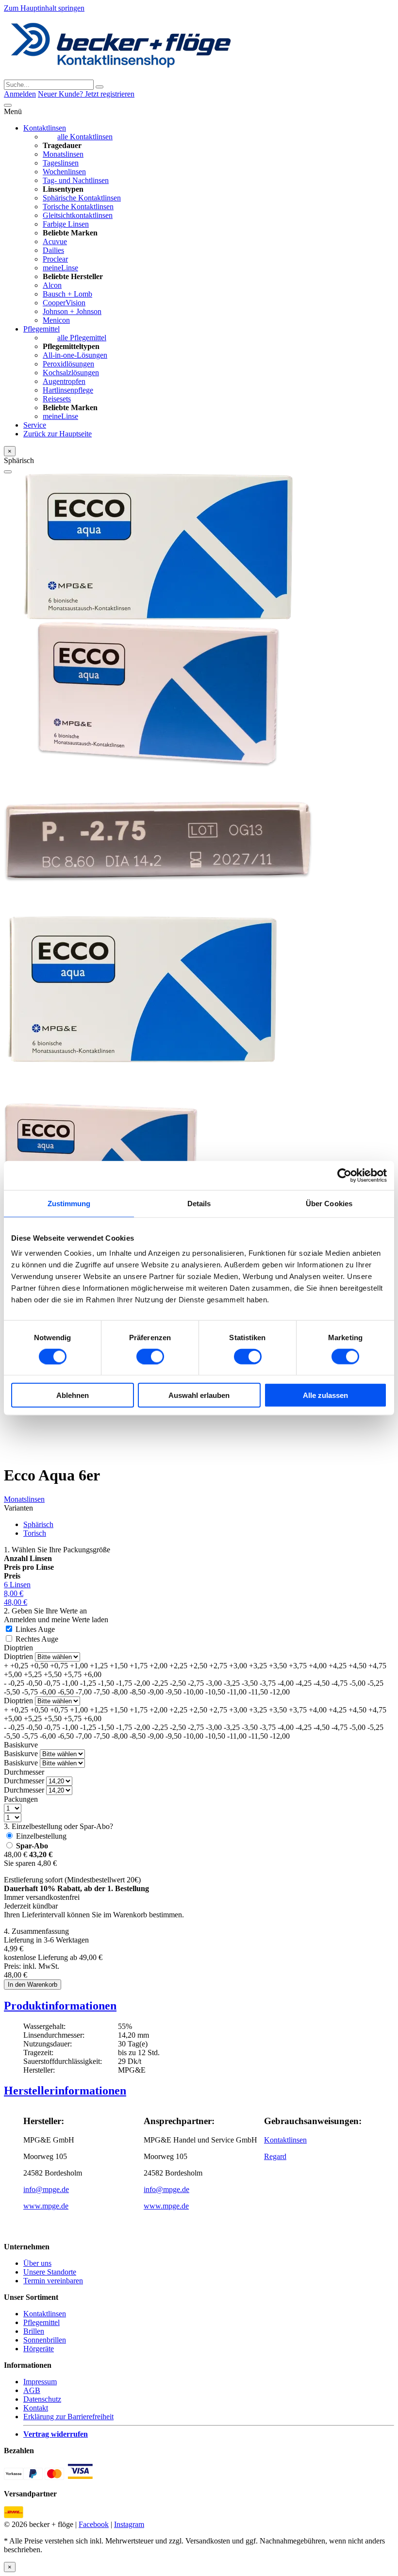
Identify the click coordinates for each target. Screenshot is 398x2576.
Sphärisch (38, 1524)
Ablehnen (73, 1395)
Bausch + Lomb (67, 294)
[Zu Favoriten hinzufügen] (8, 472)
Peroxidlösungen (68, 364)
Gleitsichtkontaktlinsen (78, 215)
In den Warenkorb (33, 1985)
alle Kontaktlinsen (85, 137)
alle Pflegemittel (82, 338)
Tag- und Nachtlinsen (76, 180)
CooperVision (64, 303)
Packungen (21, 1799)
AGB (32, 2390)
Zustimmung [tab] (69, 1203)
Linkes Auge (35, 1629)
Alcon (52, 285)
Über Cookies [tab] (329, 1203)
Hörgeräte (39, 2349)
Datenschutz (42, 2399)
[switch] (150, 1356)
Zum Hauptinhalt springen (44, 8)
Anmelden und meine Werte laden (56, 1620)
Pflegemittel (41, 329)
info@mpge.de (46, 2189)
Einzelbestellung (41, 1836)
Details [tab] (199, 1203)
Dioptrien (18, 1648)
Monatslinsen (63, 154)
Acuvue (55, 241)
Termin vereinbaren (53, 2281)
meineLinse (60, 268)
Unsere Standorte (50, 2272)
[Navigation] (8, 105)
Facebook (94, 2524)
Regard (275, 2156)
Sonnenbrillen (45, 2340)
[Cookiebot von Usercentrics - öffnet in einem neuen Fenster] (344, 1175)
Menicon (56, 320)
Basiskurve (21, 1745)
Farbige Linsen (66, 224)
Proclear (55, 259)
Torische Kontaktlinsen (78, 207)
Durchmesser (24, 1772)
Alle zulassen (325, 1395)
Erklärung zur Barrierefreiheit (68, 2417)
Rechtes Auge (37, 1639)
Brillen (34, 2331)
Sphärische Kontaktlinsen (82, 198)
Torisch (35, 1533)
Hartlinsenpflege (68, 390)
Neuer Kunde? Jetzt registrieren (86, 94)
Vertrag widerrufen (56, 2434)
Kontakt (36, 2408)
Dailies (53, 250)
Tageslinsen (61, 163)
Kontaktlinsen (45, 128)
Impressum (40, 2382)
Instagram (129, 2524)
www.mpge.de (46, 2206)
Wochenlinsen (64, 172)
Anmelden (20, 94)
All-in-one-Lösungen (75, 355)
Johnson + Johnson (72, 311)
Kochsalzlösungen (71, 373)
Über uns (37, 2263)
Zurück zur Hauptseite (58, 434)
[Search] (99, 87)
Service (35, 425)
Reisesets (57, 399)
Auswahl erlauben (199, 1395)
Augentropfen (64, 381)
